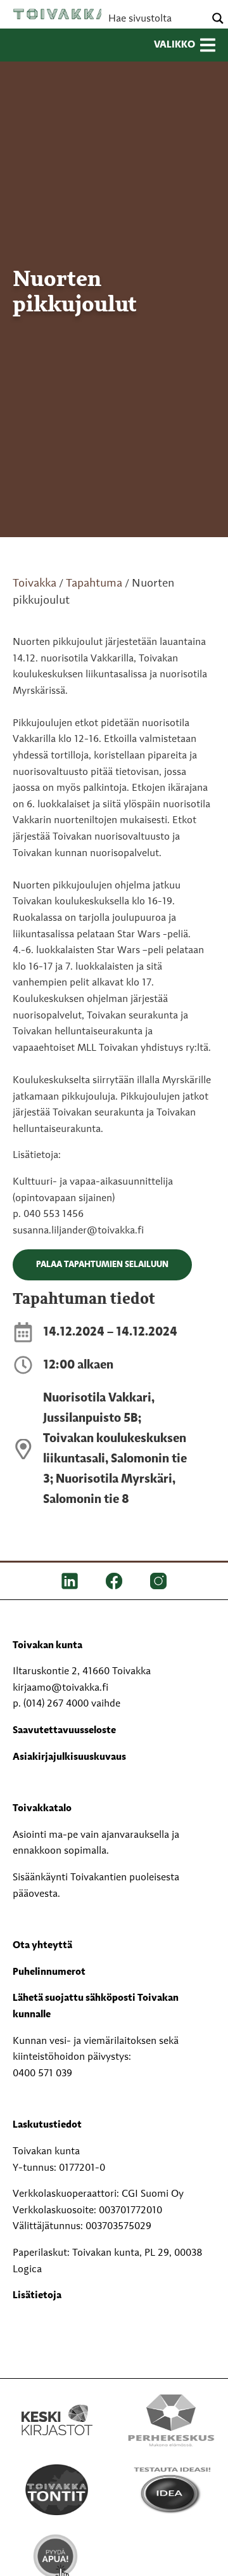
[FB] (114, 1581)
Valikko (174, 45)
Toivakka (60, 14)
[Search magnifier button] (218, 18)
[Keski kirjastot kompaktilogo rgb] (57, 2407)
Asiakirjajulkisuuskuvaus (69, 1757)
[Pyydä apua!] (57, 2560)
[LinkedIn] (70, 1581)
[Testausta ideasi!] (171, 2490)
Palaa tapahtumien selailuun (102, 1265)
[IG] (158, 1581)
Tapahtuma (94, 583)
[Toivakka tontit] (57, 2490)
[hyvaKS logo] (171, 2547)
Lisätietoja (37, 2296)
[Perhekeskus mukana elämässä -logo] (171, 2420)
